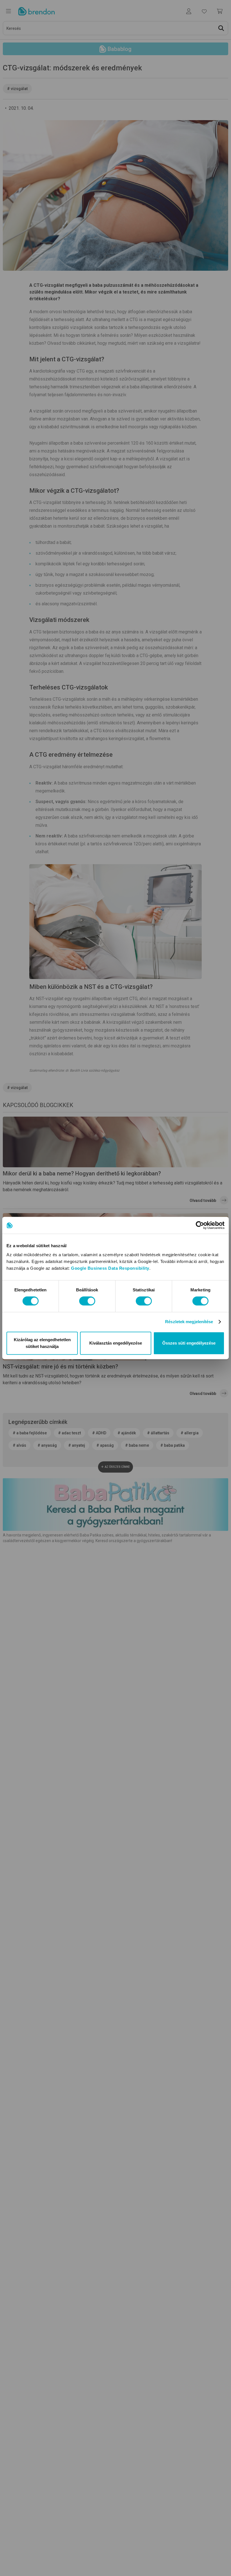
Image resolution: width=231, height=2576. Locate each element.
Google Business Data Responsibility (110, 1268)
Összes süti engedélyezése (189, 1343)
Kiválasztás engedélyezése (116, 1343)
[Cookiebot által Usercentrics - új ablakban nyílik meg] (200, 1225)
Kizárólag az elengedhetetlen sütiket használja (42, 1343)
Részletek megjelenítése (189, 1322)
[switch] (87, 1301)
